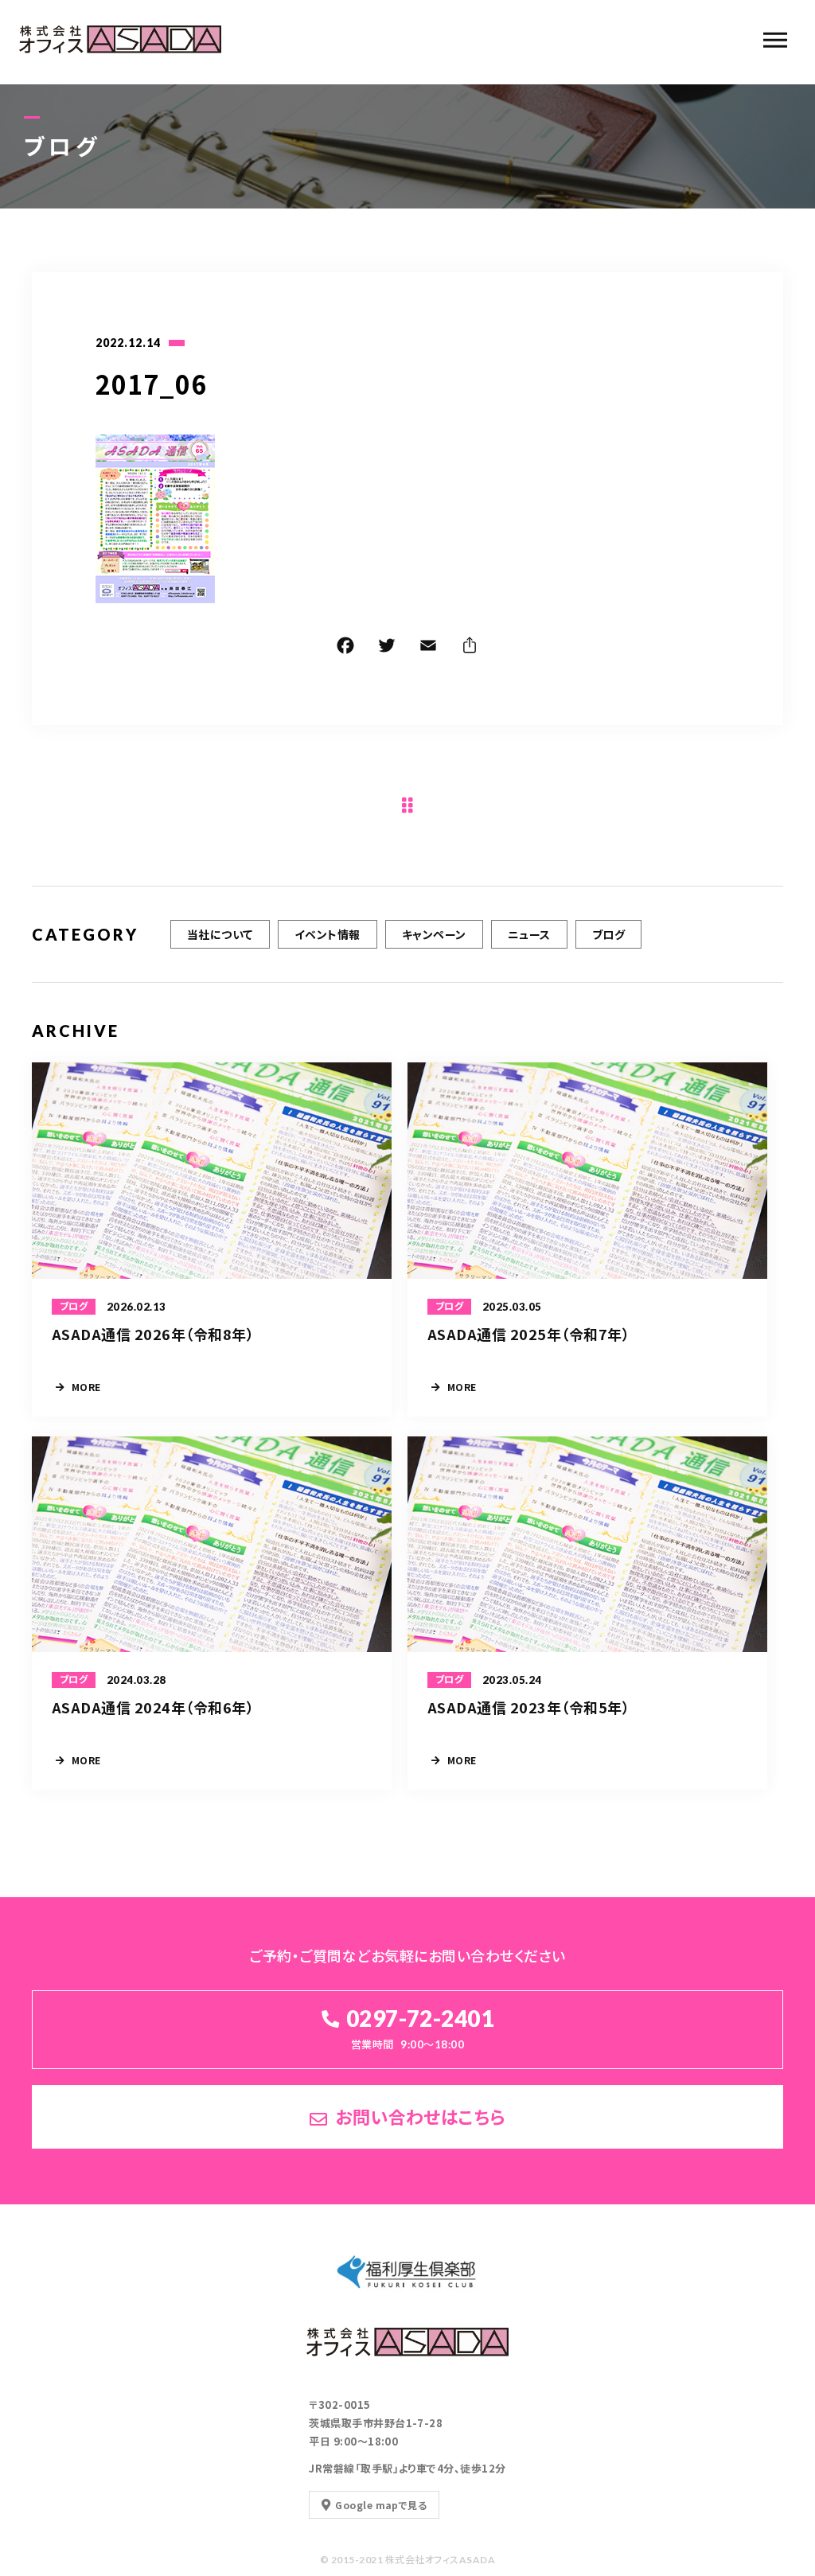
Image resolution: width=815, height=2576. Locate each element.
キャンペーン (434, 934)
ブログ (608, 934)
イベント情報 (328, 934)
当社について (220, 934)
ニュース (529, 934)
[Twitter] (387, 648)
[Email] (428, 648)
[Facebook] (345, 648)
